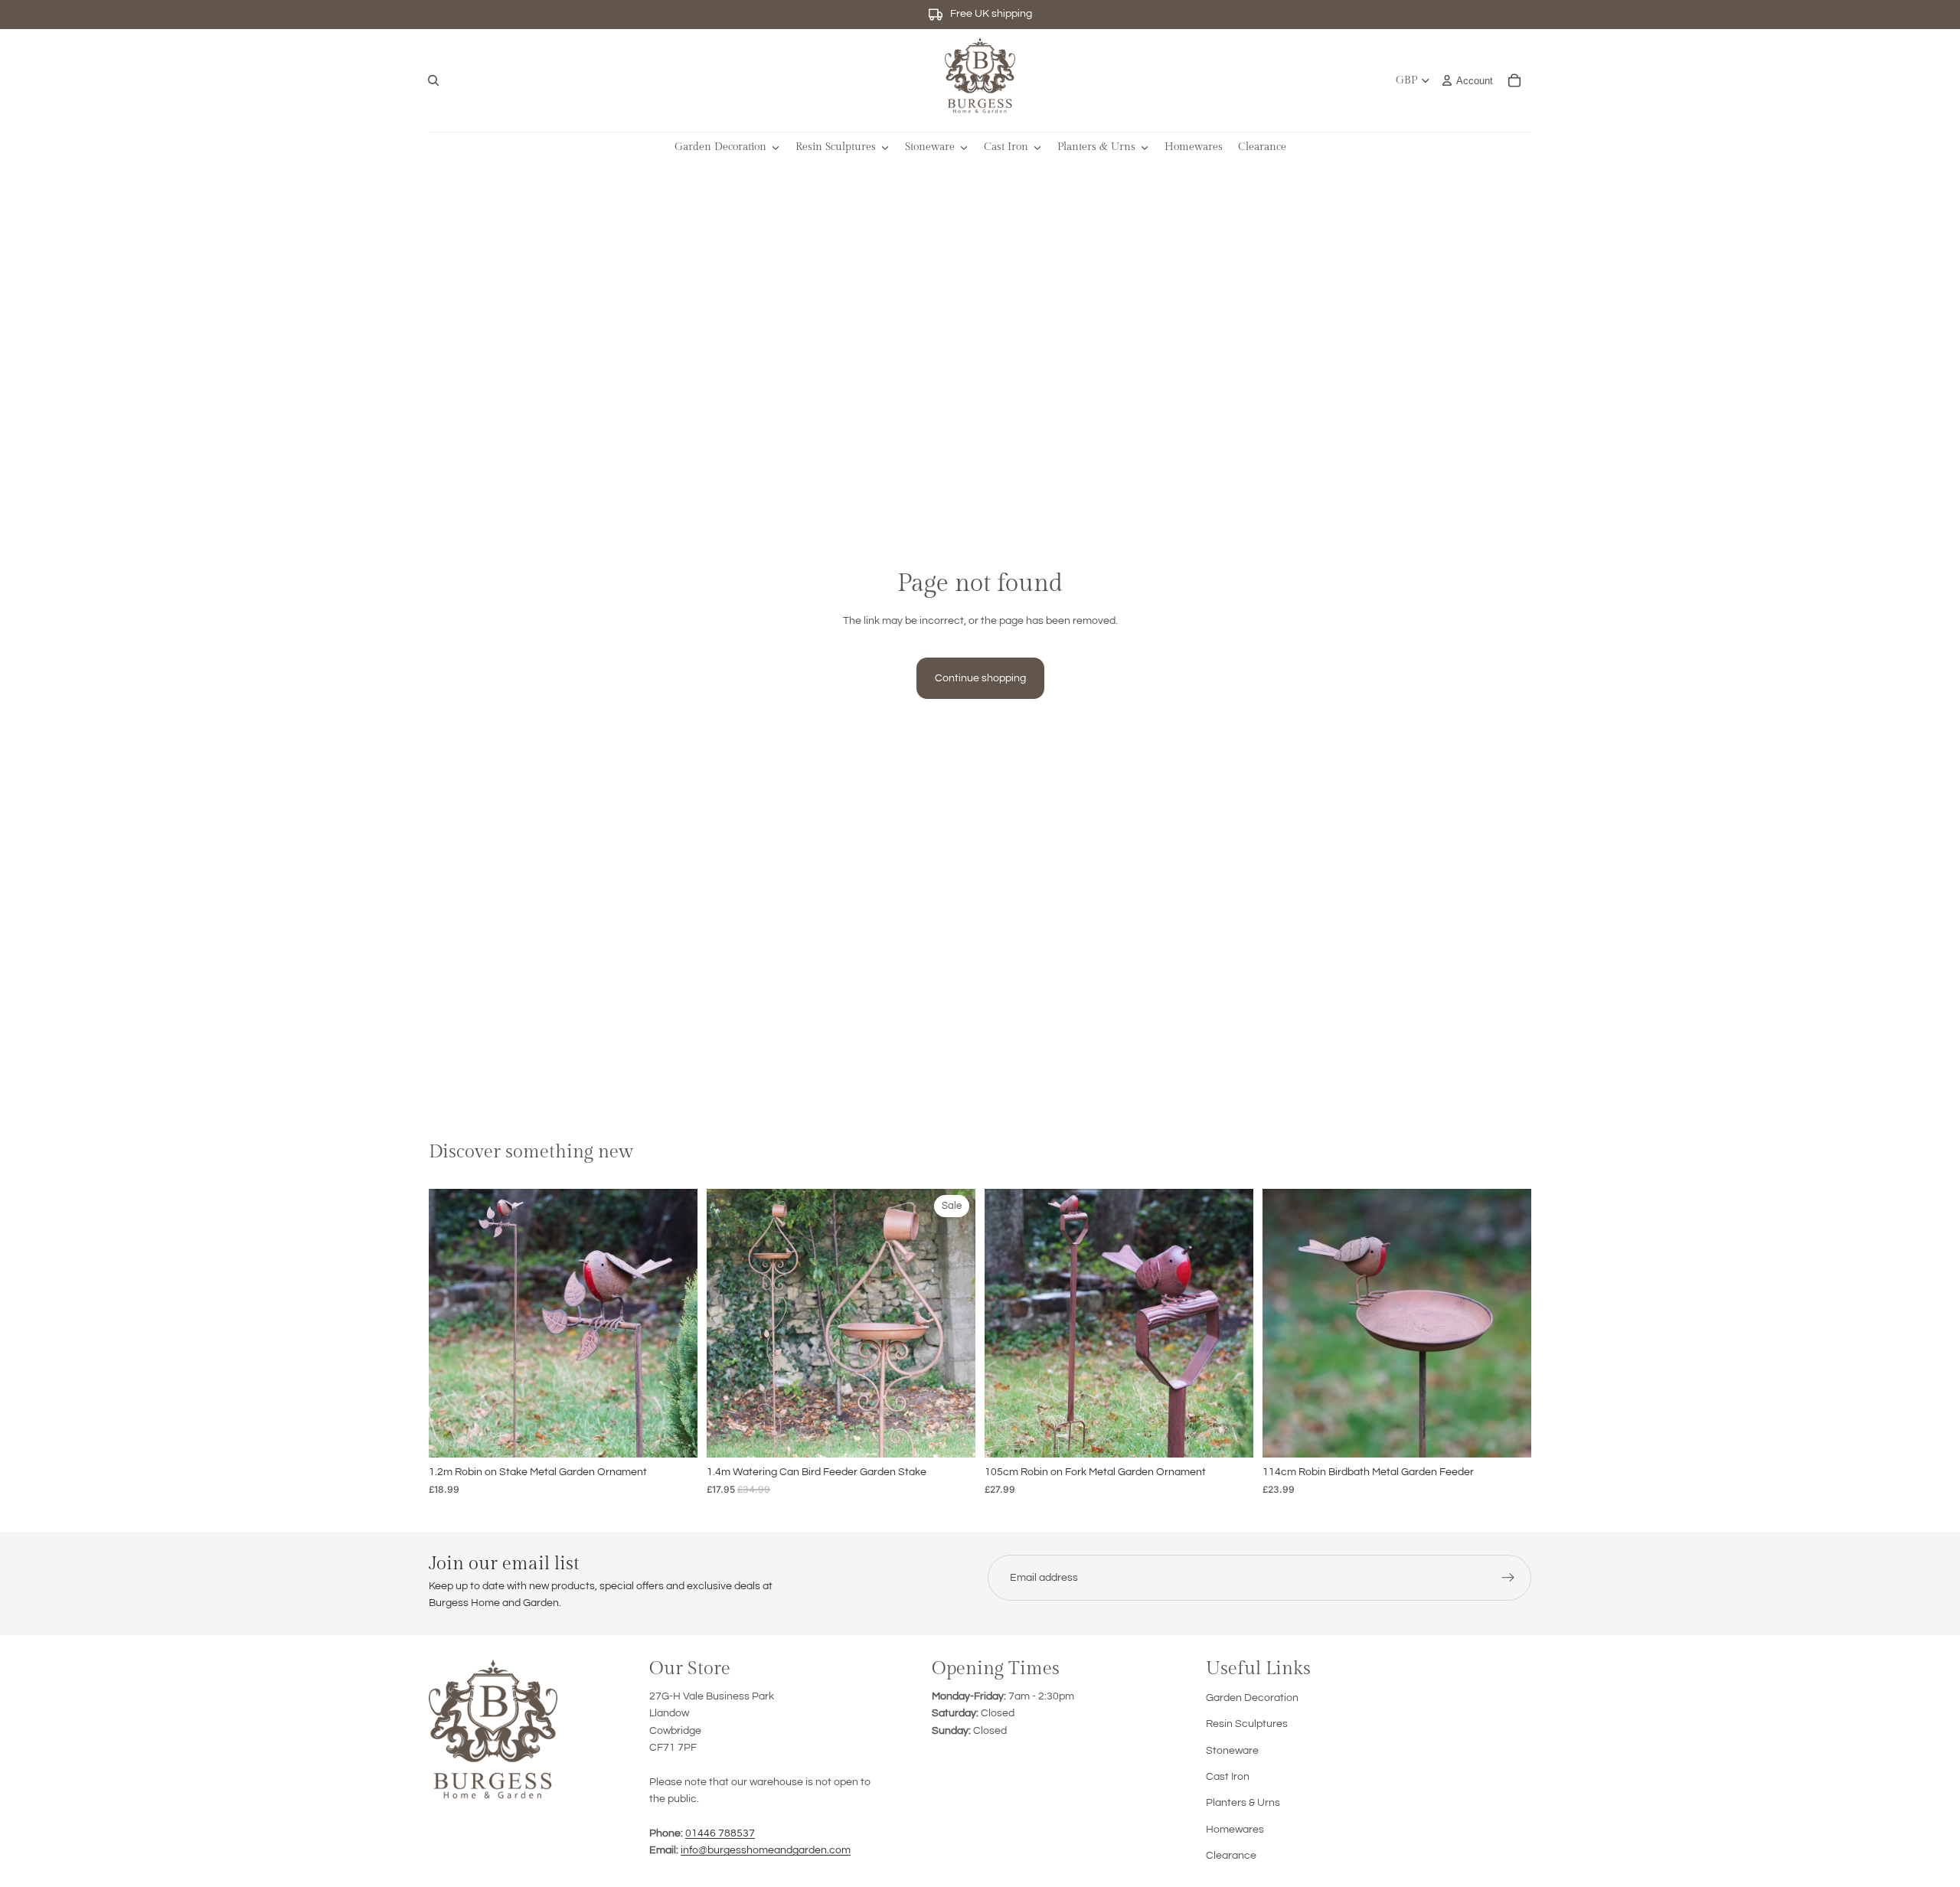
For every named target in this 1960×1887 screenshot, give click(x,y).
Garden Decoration (1252, 1698)
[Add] (674, 1434)
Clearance (1231, 1856)
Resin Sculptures (1247, 1724)
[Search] (433, 80)
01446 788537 (720, 1833)
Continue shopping (980, 678)
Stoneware (1232, 1751)
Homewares (1235, 1830)
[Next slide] (675, 1324)
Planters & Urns (1243, 1803)
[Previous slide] (452, 1324)
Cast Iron (1228, 1777)
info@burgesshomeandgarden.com (766, 1850)
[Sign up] (1508, 1578)
